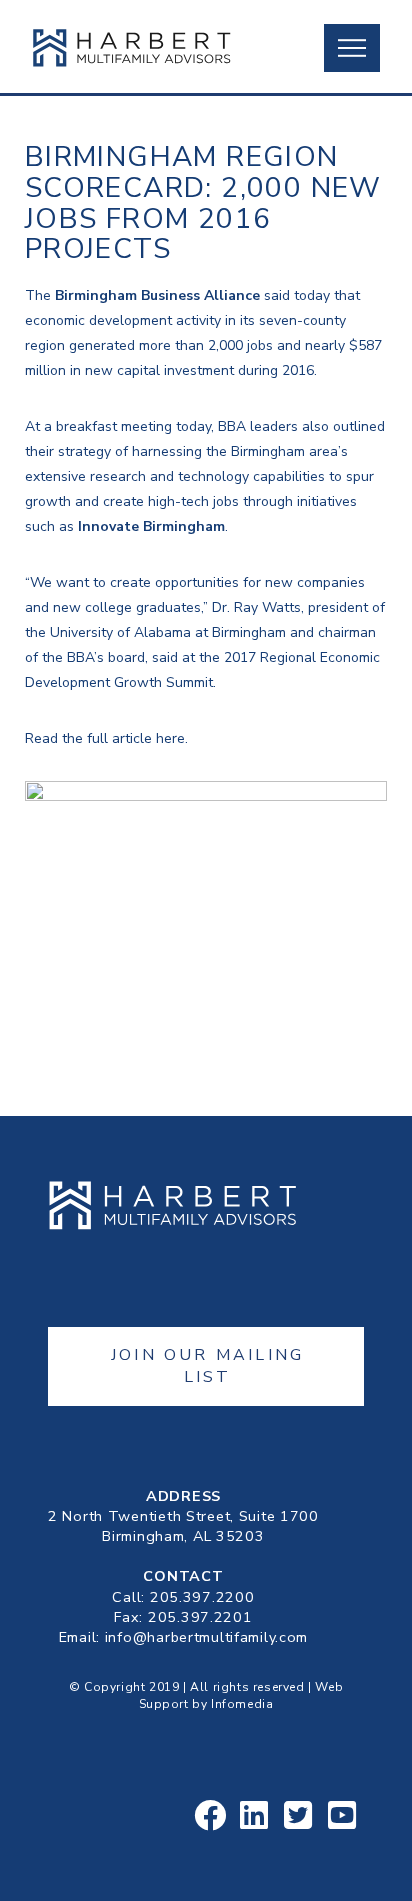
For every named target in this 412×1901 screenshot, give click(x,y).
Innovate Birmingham (151, 526)
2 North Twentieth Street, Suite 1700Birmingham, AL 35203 (183, 1526)
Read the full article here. (106, 738)
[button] (352, 48)
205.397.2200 (202, 1597)
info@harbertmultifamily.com (206, 1637)
